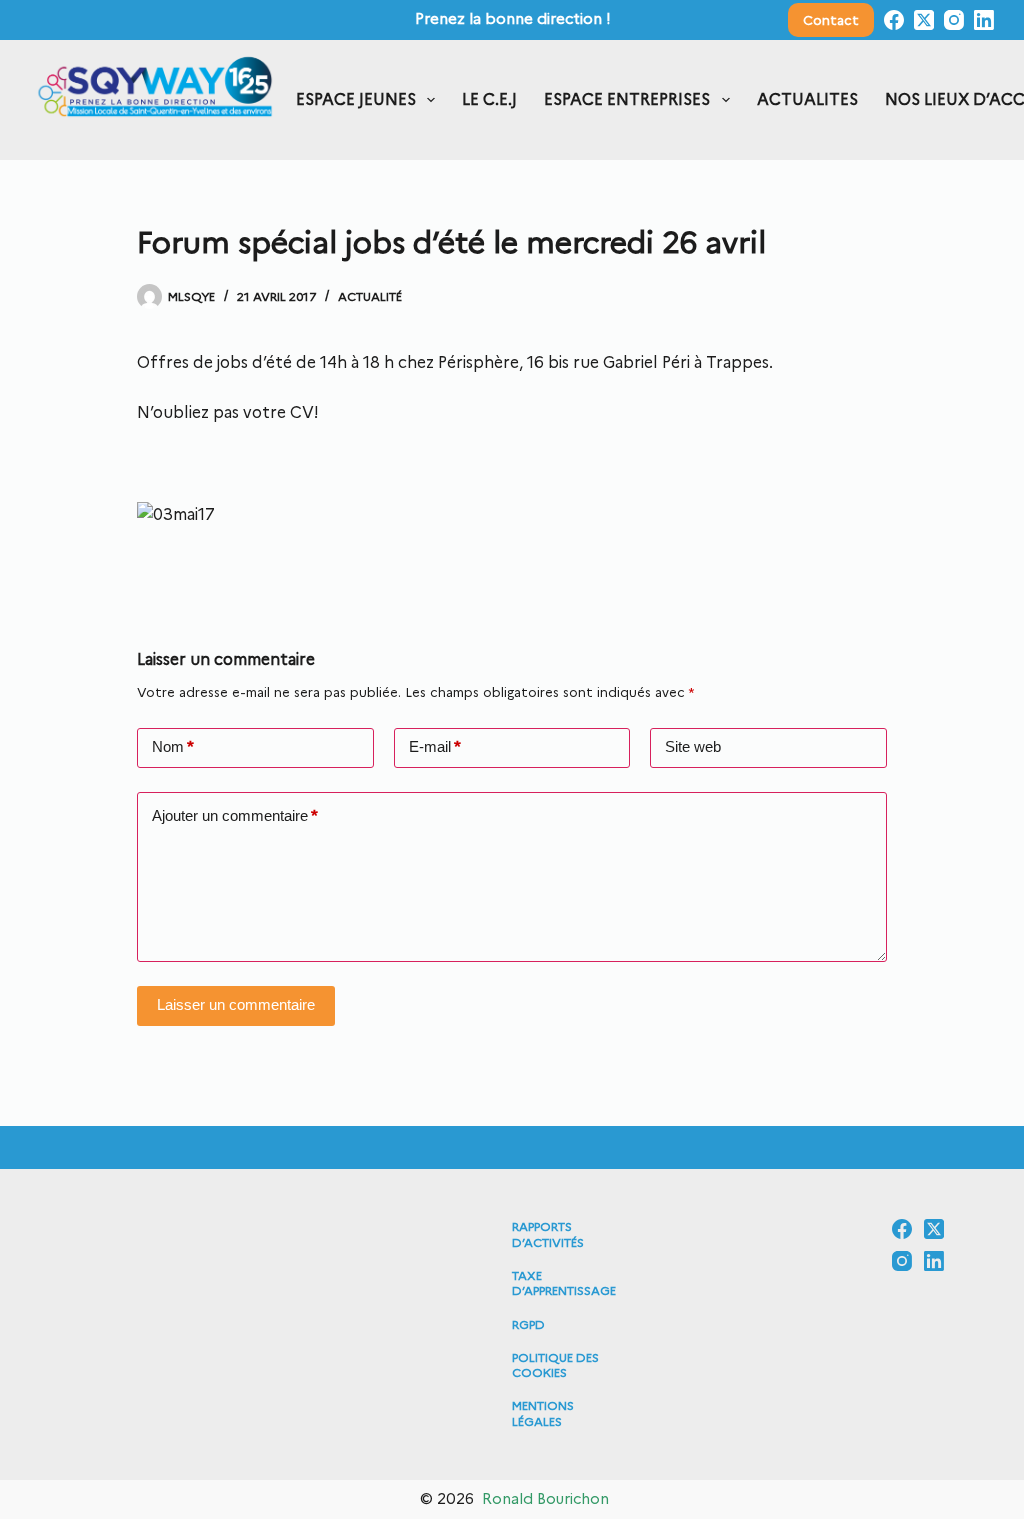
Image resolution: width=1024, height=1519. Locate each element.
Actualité (370, 296)
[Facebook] (894, 20)
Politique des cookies (555, 1365)
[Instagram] (954, 20)
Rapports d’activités (548, 1234)
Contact (831, 20)
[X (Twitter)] (924, 20)
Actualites (807, 99)
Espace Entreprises (627, 99)
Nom (173, 747)
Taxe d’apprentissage (564, 1283)
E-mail (435, 747)
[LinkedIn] (984, 20)
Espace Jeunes (356, 99)
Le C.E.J (489, 99)
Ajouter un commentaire (235, 816)
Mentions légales (543, 1413)
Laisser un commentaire (236, 1004)
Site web (693, 746)
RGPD (528, 1324)
